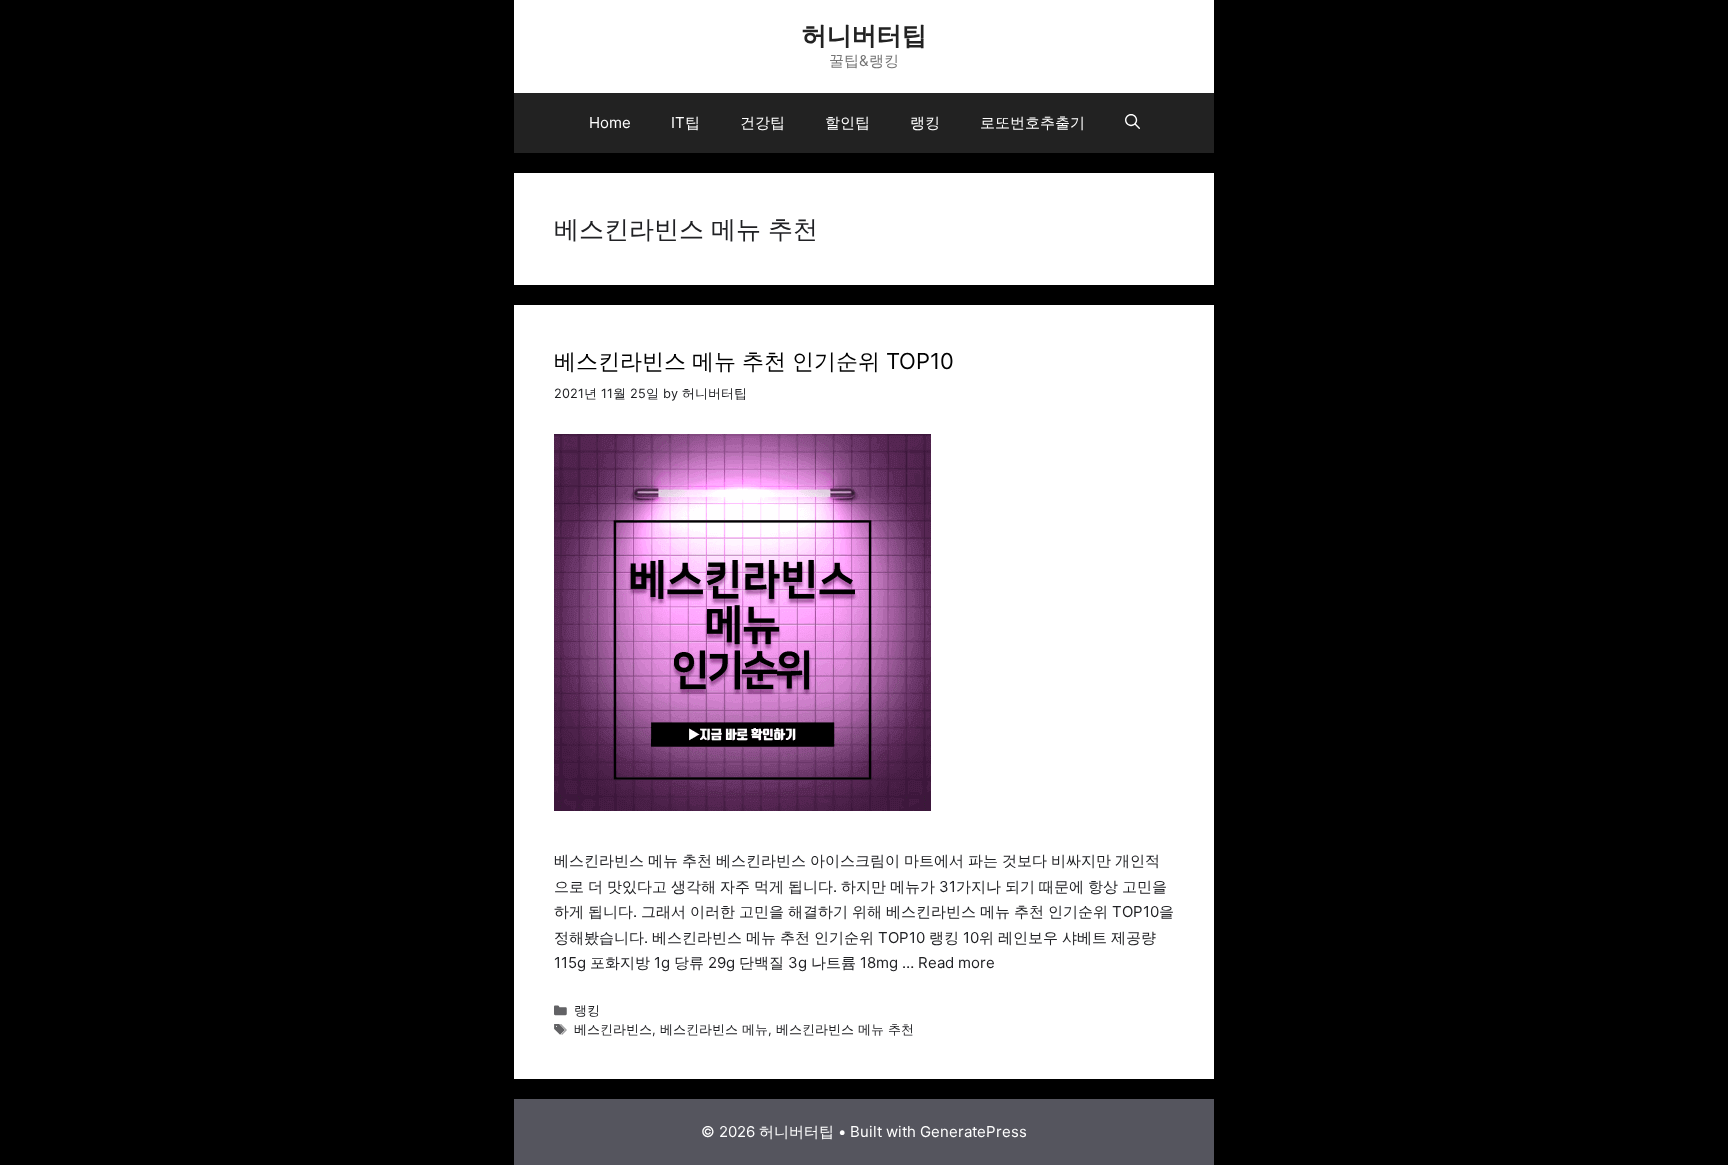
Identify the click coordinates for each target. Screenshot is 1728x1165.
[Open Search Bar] (1132, 123)
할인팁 (847, 122)
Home (610, 122)
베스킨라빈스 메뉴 (714, 1029)
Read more (956, 962)
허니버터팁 (864, 35)
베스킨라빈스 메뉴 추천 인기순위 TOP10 (754, 361)
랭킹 (925, 122)
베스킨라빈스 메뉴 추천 (845, 1029)
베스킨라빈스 (613, 1029)
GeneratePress (973, 1131)
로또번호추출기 (1032, 122)
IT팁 (685, 122)
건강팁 (762, 122)
